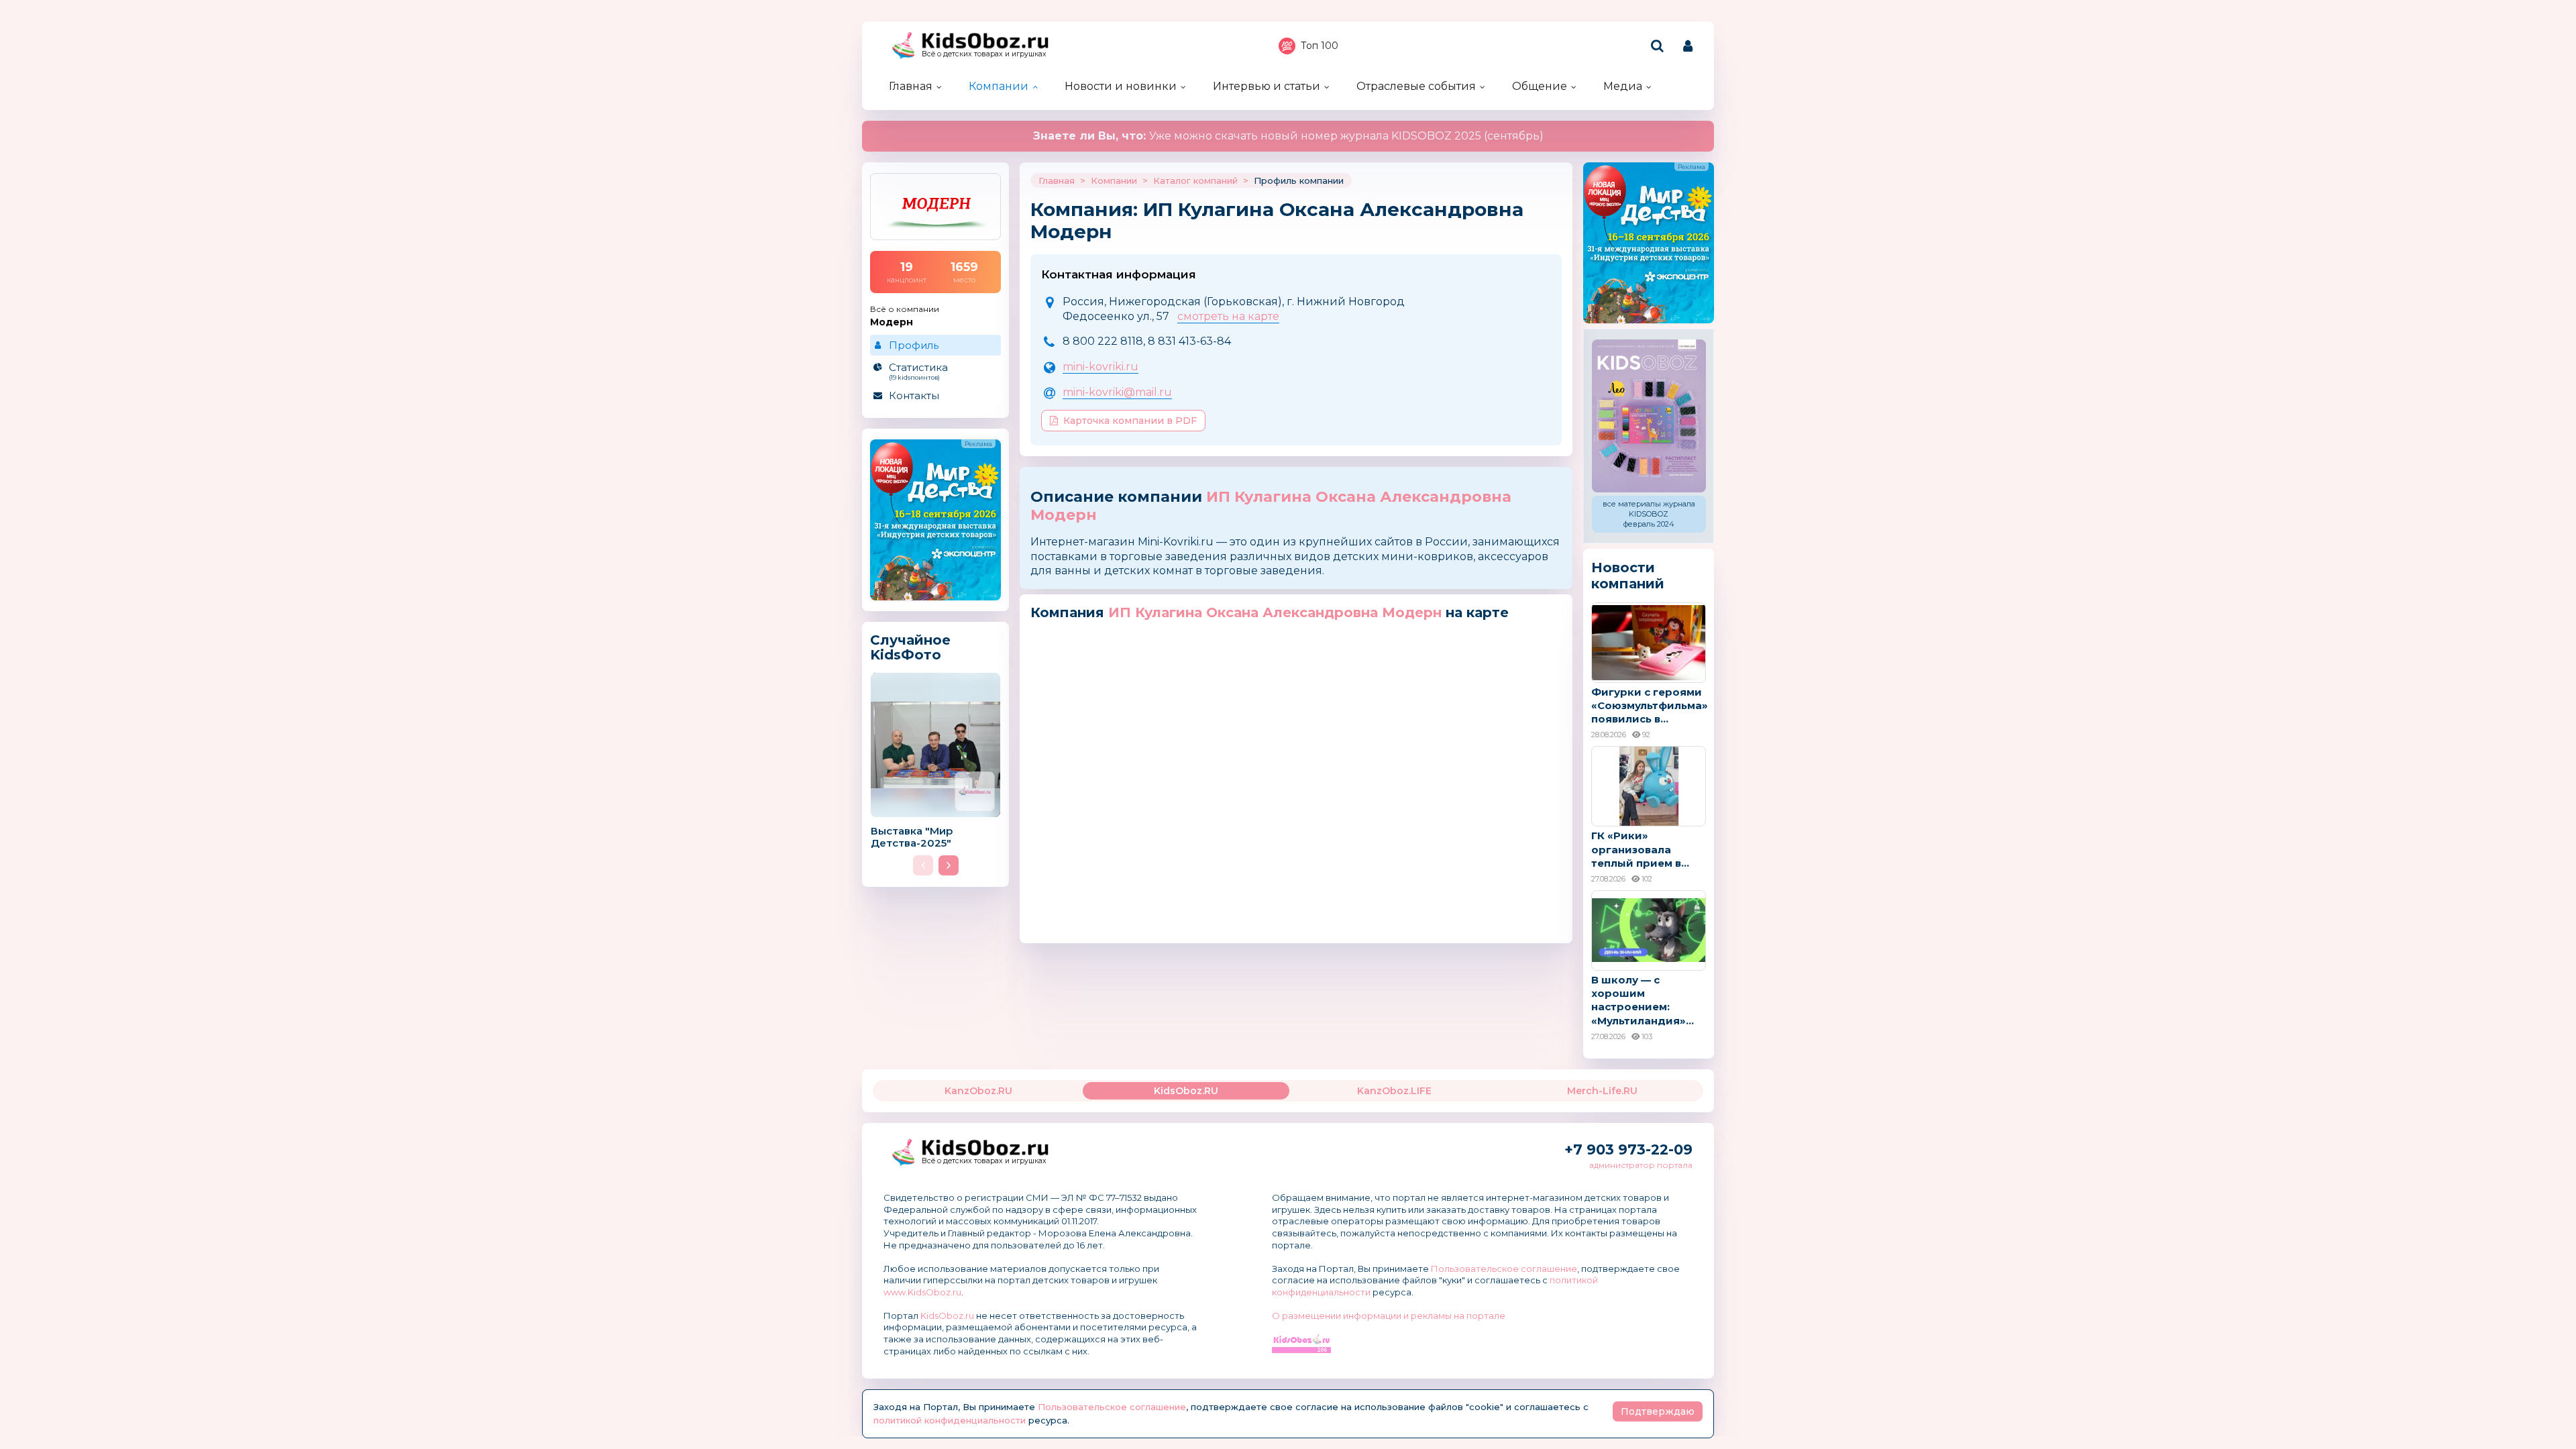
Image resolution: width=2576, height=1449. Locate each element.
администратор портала (1641, 1165)
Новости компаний (1628, 576)
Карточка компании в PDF (1130, 421)
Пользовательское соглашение (1504, 1269)
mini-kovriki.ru (1101, 367)
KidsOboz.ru (947, 1316)
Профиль (914, 345)
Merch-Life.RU (1602, 1091)
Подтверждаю (1658, 1411)
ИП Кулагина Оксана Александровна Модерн (1271, 505)
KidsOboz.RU (1186, 1091)
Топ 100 (1320, 46)
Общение (1540, 86)
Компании (999, 86)
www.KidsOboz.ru (922, 1292)
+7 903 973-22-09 (1628, 1149)
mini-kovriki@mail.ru (1117, 392)
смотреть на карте (1228, 316)
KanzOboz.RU (978, 1091)
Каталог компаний (1195, 180)
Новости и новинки (1121, 86)
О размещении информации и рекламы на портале (1389, 1316)
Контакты (914, 395)
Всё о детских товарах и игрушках (984, 54)
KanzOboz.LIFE (1394, 1091)
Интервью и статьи (1267, 86)
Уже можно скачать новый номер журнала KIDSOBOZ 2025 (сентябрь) (1288, 136)
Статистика (918, 371)
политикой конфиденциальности (950, 1420)
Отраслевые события (1416, 86)
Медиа (1623, 86)
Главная (911, 86)
